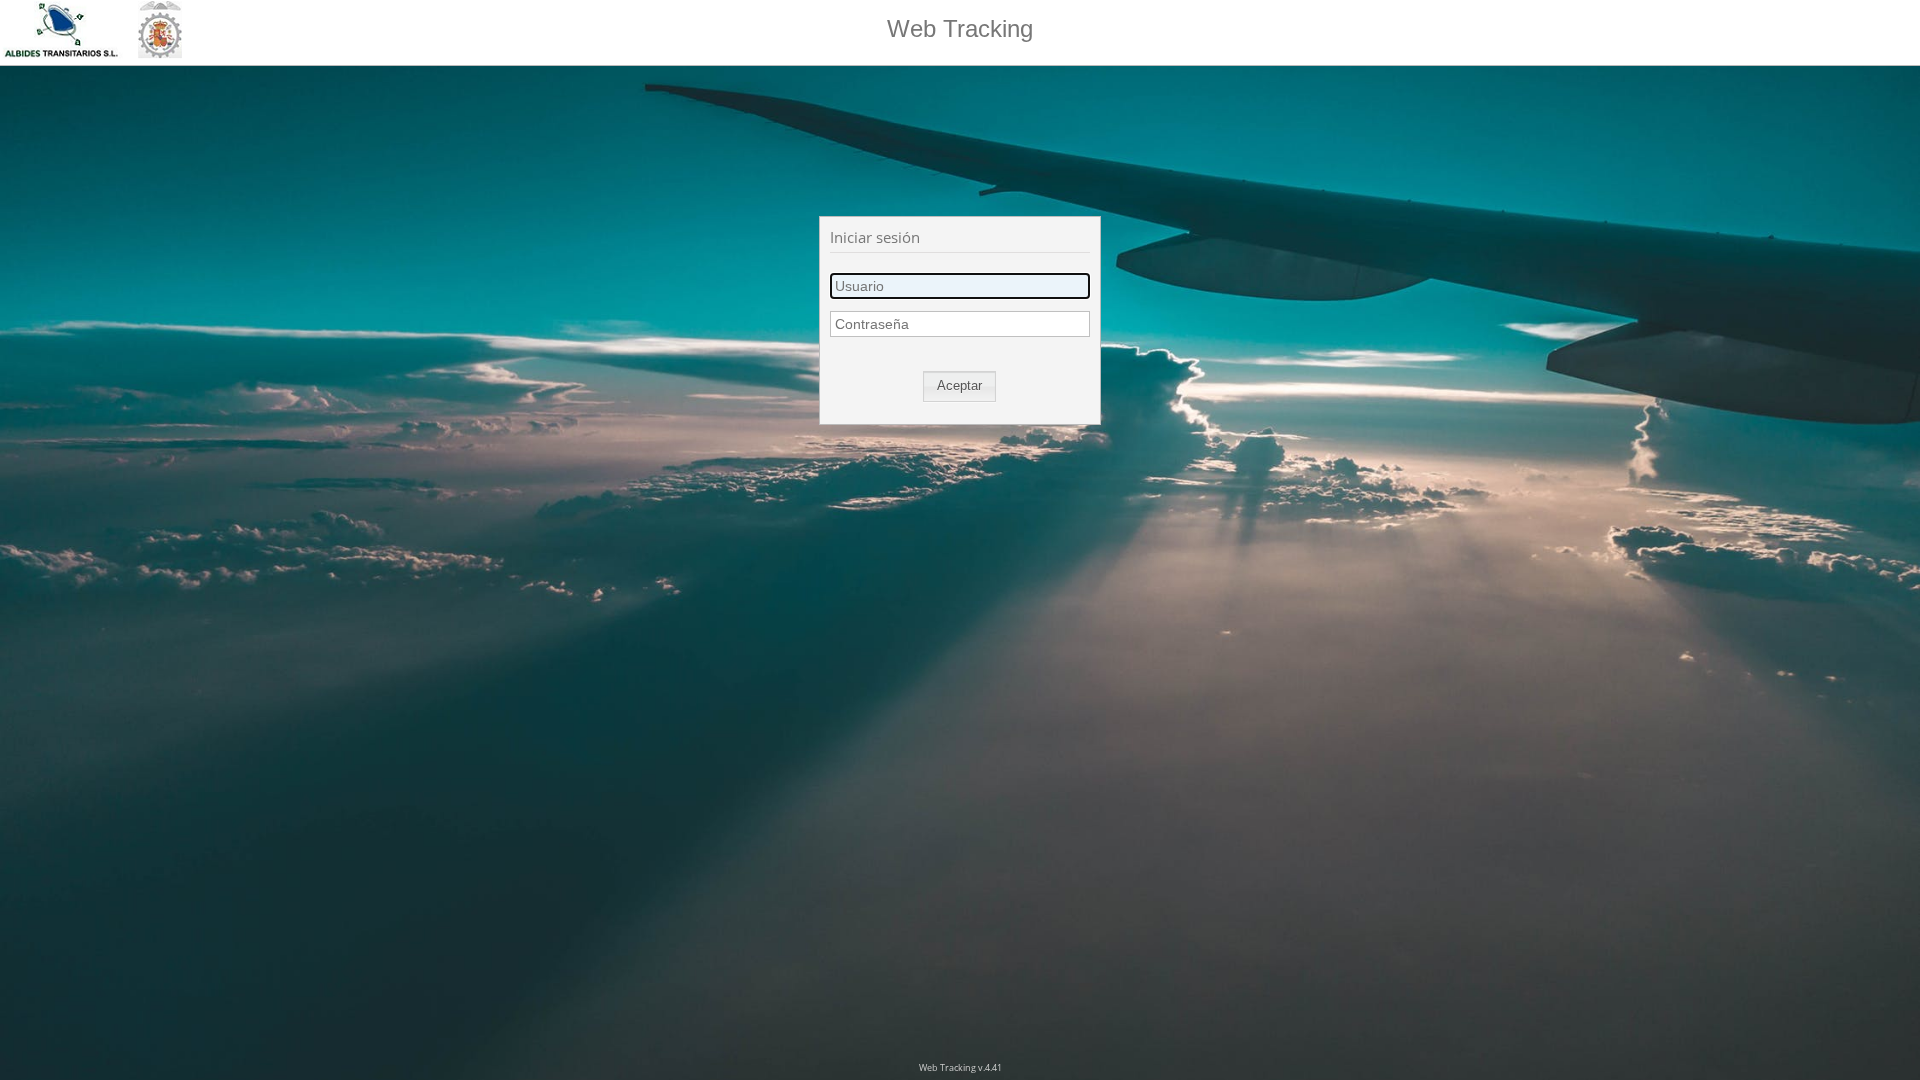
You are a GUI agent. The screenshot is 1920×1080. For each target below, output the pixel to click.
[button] (959, 386)
